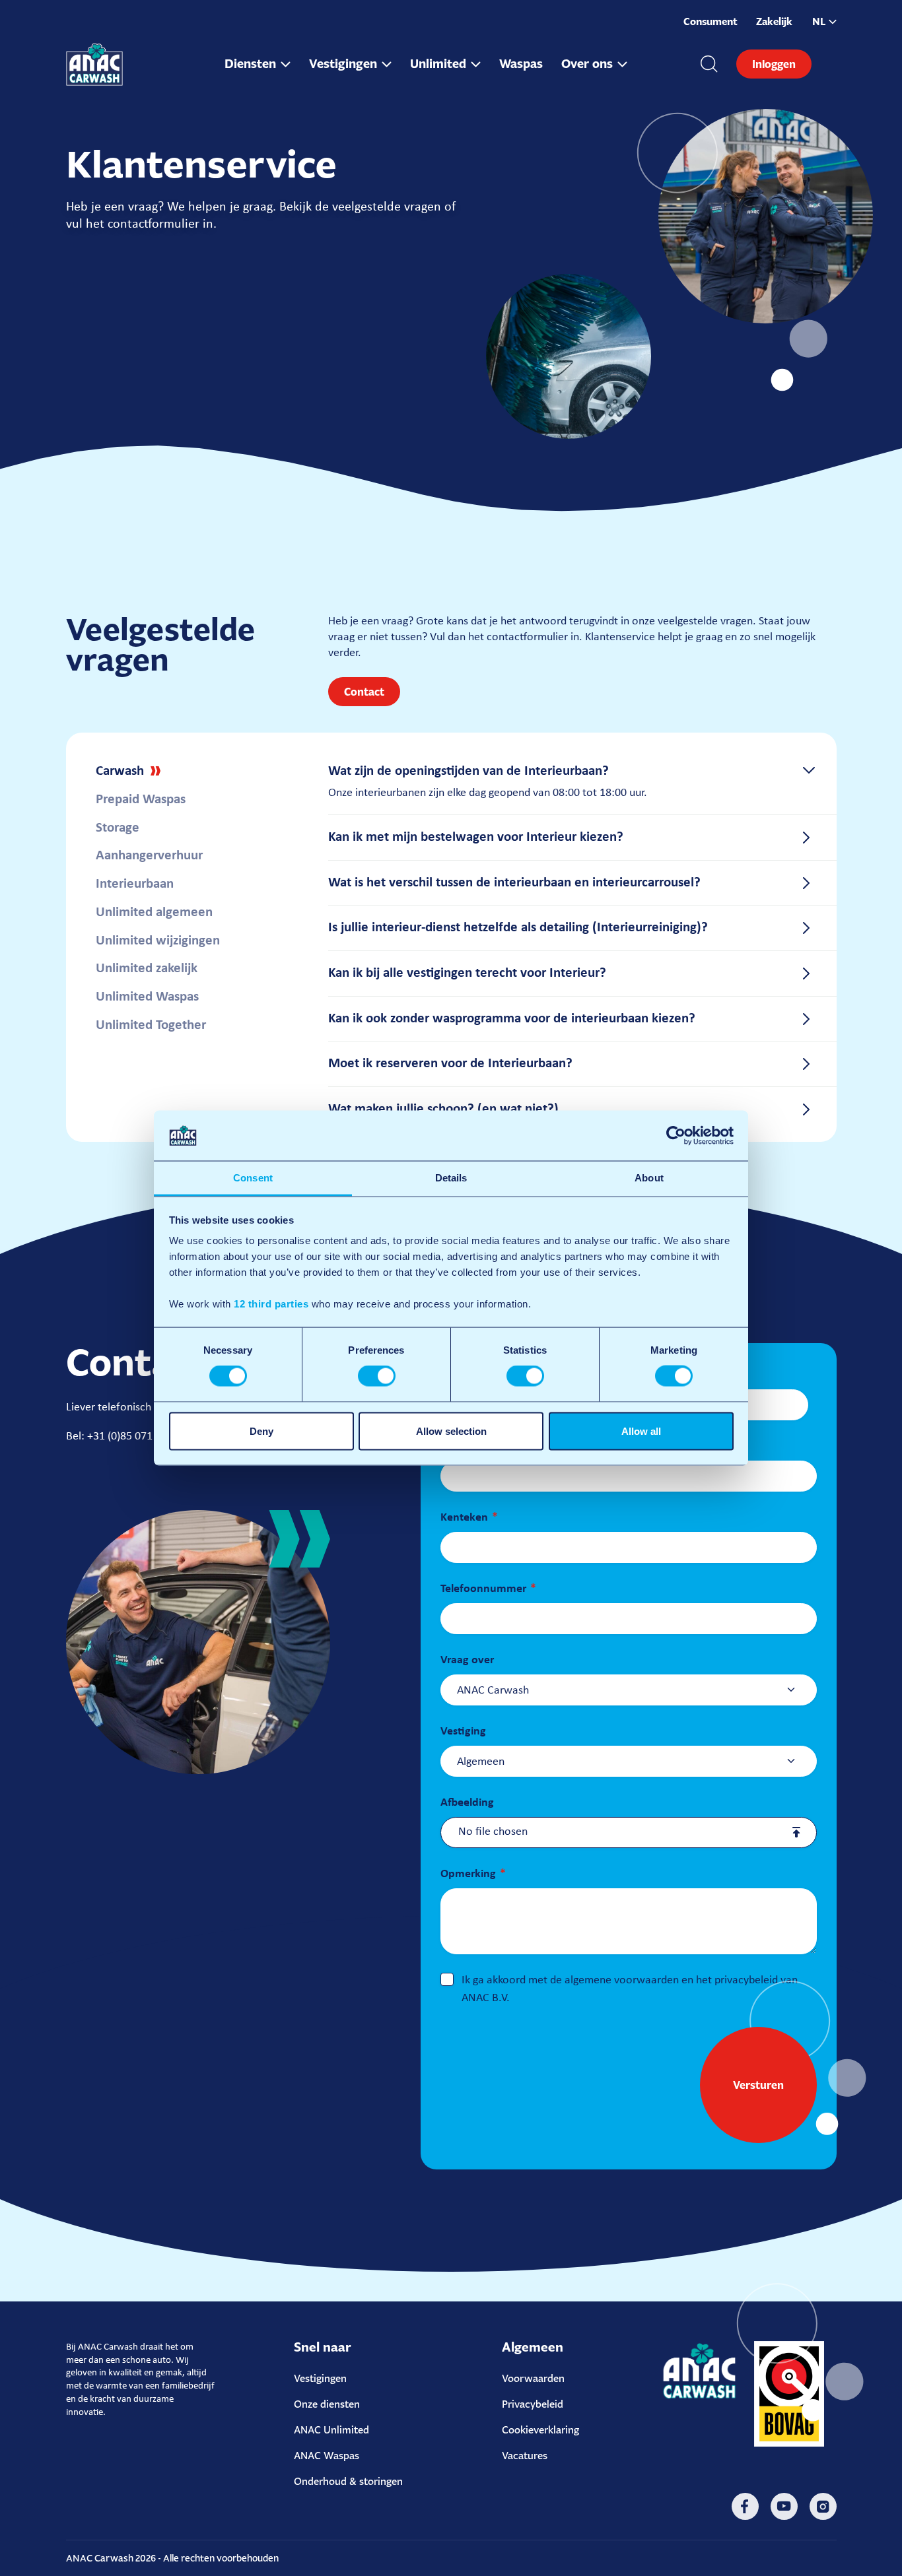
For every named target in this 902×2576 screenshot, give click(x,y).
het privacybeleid (737, 1980)
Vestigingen (343, 64)
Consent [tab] (253, 1178)
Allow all (641, 1431)
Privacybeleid (533, 2404)
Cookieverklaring (540, 2430)
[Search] (709, 64)
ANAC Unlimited (331, 2430)
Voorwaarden (533, 2378)
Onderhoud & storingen (348, 2481)
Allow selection (451, 1431)
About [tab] (649, 1178)
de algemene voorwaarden (614, 1980)
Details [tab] (451, 1178)
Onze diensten (327, 2404)
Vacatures (525, 2456)
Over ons (587, 64)
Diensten (250, 64)
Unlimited (438, 64)
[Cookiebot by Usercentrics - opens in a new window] (676, 1135)
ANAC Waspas (327, 2456)
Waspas (521, 64)
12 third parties (271, 1304)
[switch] (377, 1376)
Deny (261, 1431)
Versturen (758, 2085)
